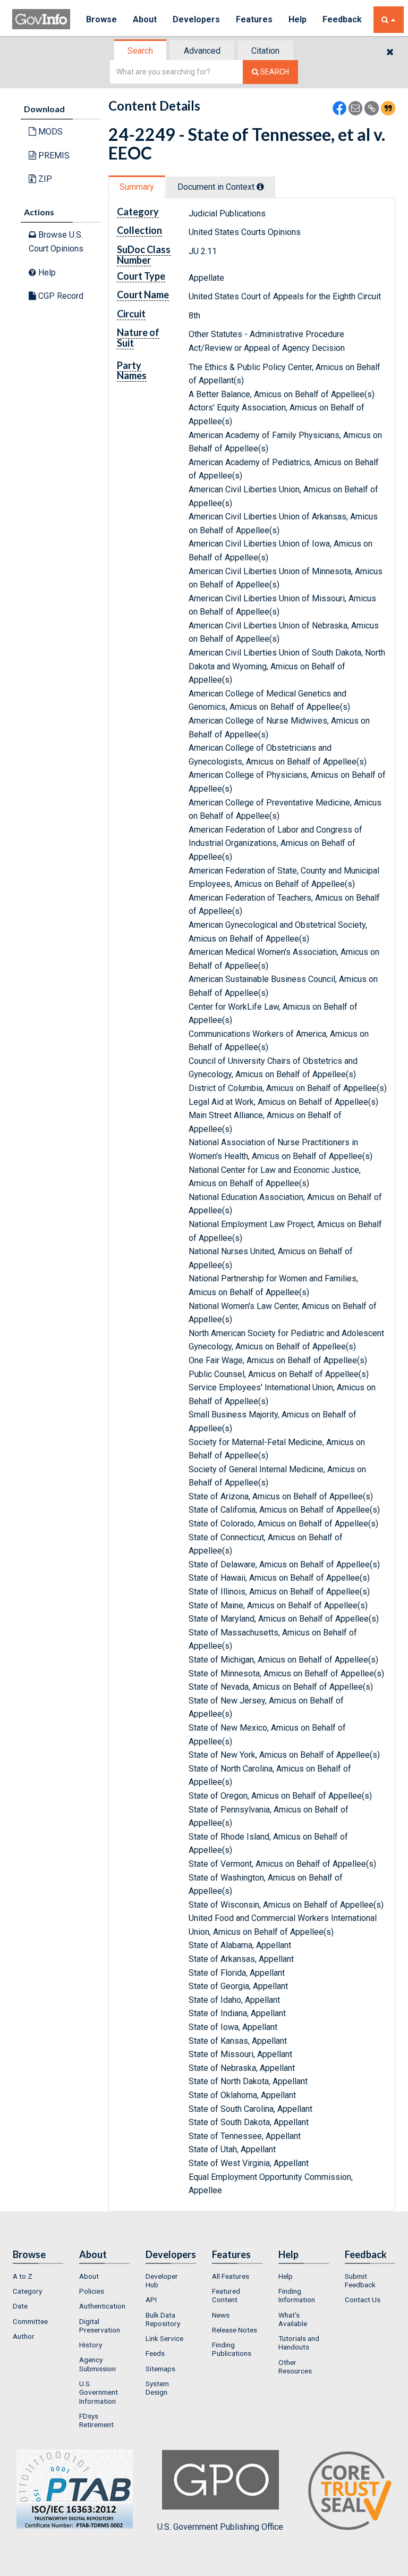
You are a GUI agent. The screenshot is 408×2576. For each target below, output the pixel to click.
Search (140, 51)
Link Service (164, 2338)
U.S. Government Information (99, 2392)
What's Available (293, 2319)
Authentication (102, 2306)
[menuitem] (38, 2276)
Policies (92, 2291)
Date (20, 2306)
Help (297, 19)
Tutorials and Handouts (299, 2343)
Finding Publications (232, 2349)
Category (27, 2291)
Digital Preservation (100, 2326)
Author (24, 2336)
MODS (49, 132)
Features (254, 19)
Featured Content (226, 2295)
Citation (265, 51)
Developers (196, 19)
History (91, 2345)
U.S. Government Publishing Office (220, 2527)
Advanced (202, 51)
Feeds (155, 2353)
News (221, 2315)
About (145, 19)
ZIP (44, 179)
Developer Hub (162, 2280)
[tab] (141, 51)
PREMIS (53, 156)
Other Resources (295, 2367)
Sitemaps (160, 2369)
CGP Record (60, 296)
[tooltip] (260, 187)
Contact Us (363, 2300)
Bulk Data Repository (163, 2319)
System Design (157, 2388)
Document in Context (217, 187)
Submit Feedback (360, 2280)
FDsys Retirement (96, 2420)
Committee (30, 2321)
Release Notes (235, 2330)
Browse (101, 19)
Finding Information (297, 2295)
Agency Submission (97, 2364)
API (151, 2300)
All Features (231, 2276)
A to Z (23, 2276)
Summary (137, 187)
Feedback (342, 19)
